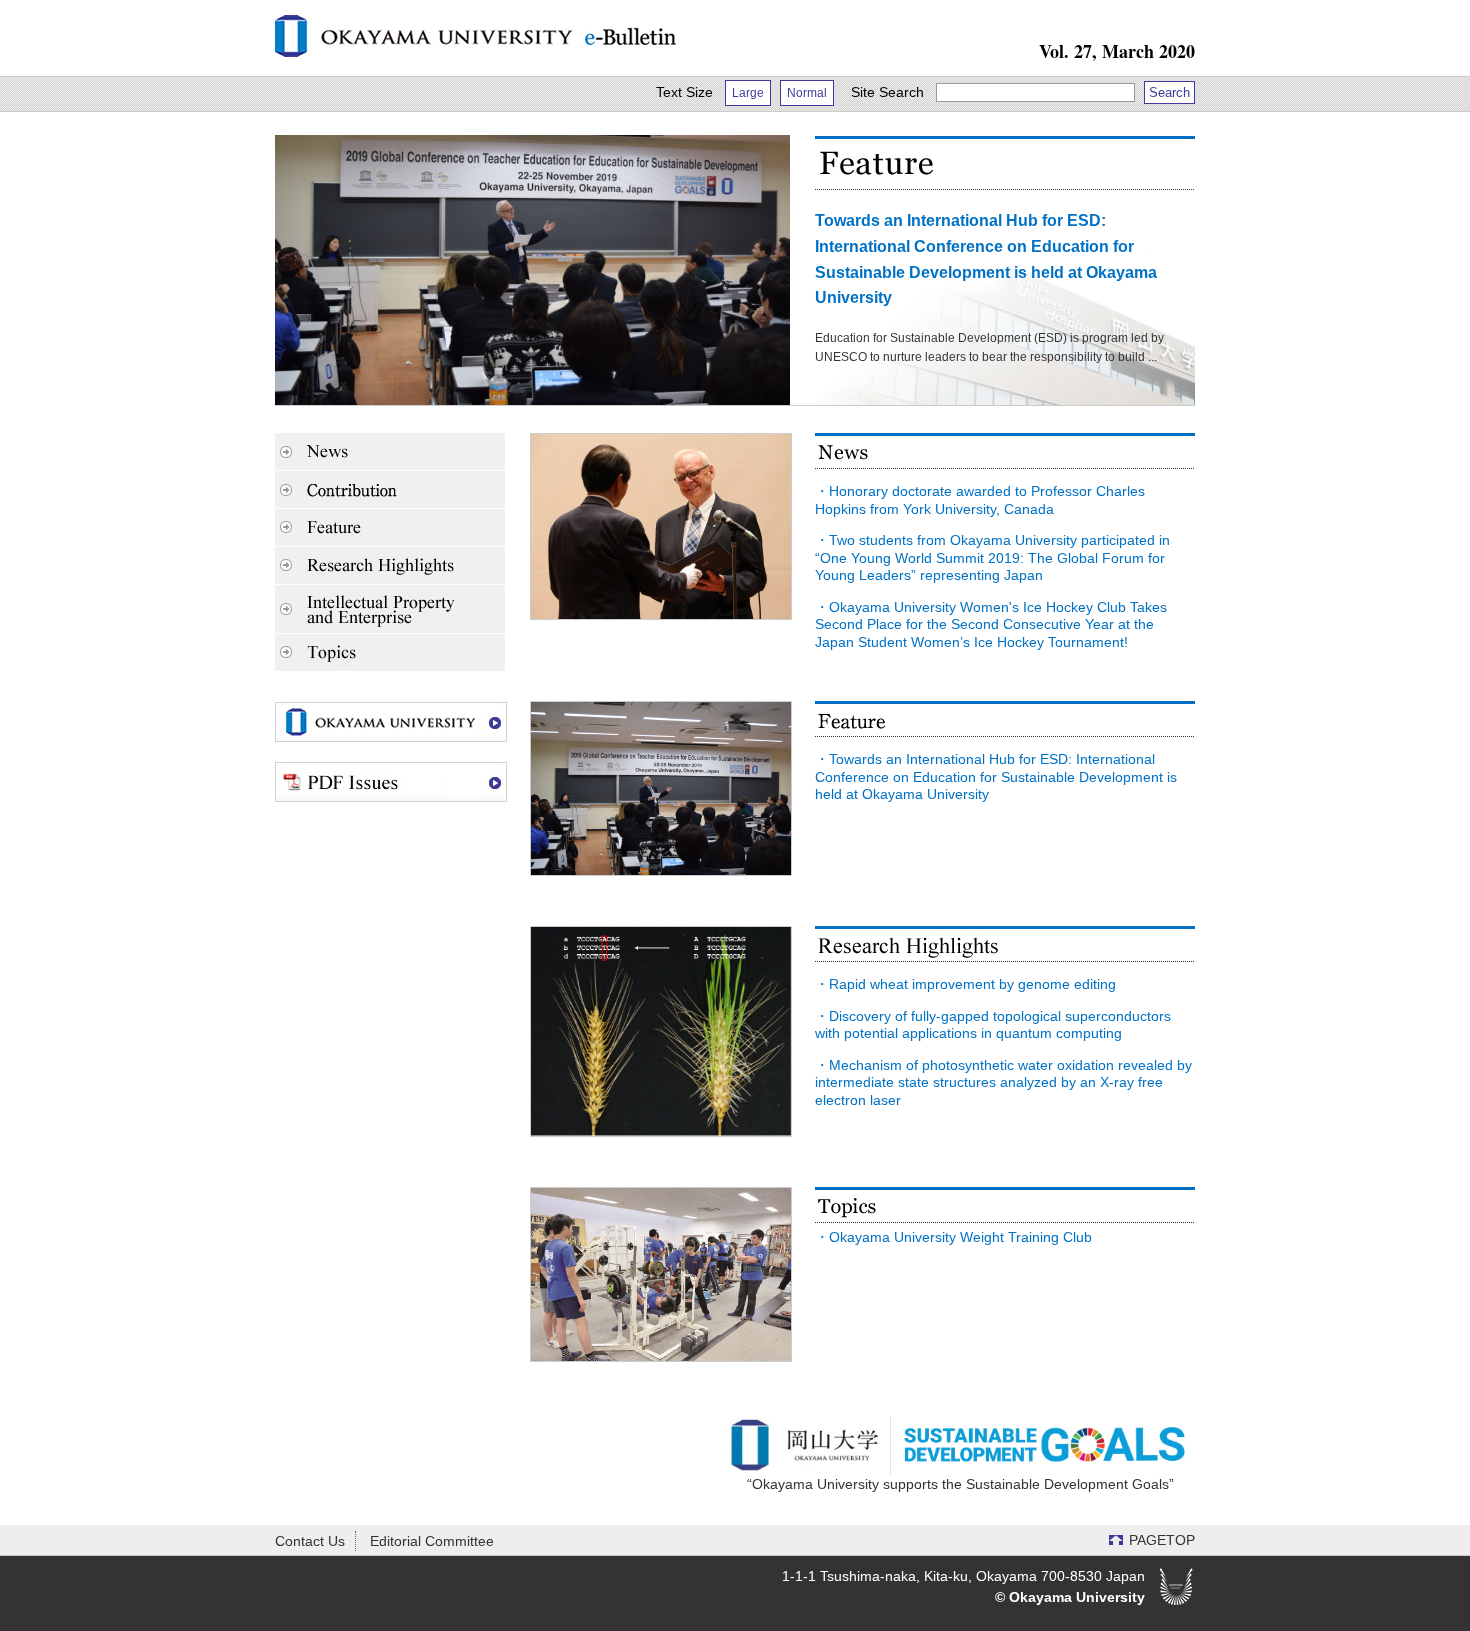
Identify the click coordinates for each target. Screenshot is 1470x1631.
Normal (807, 93)
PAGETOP (1162, 1540)
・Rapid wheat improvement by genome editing (965, 984)
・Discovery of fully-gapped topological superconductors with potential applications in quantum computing (993, 1025)
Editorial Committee (432, 1541)
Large (748, 93)
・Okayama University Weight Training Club (953, 1237)
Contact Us (310, 1541)
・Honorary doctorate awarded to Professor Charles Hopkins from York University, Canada (980, 500)
